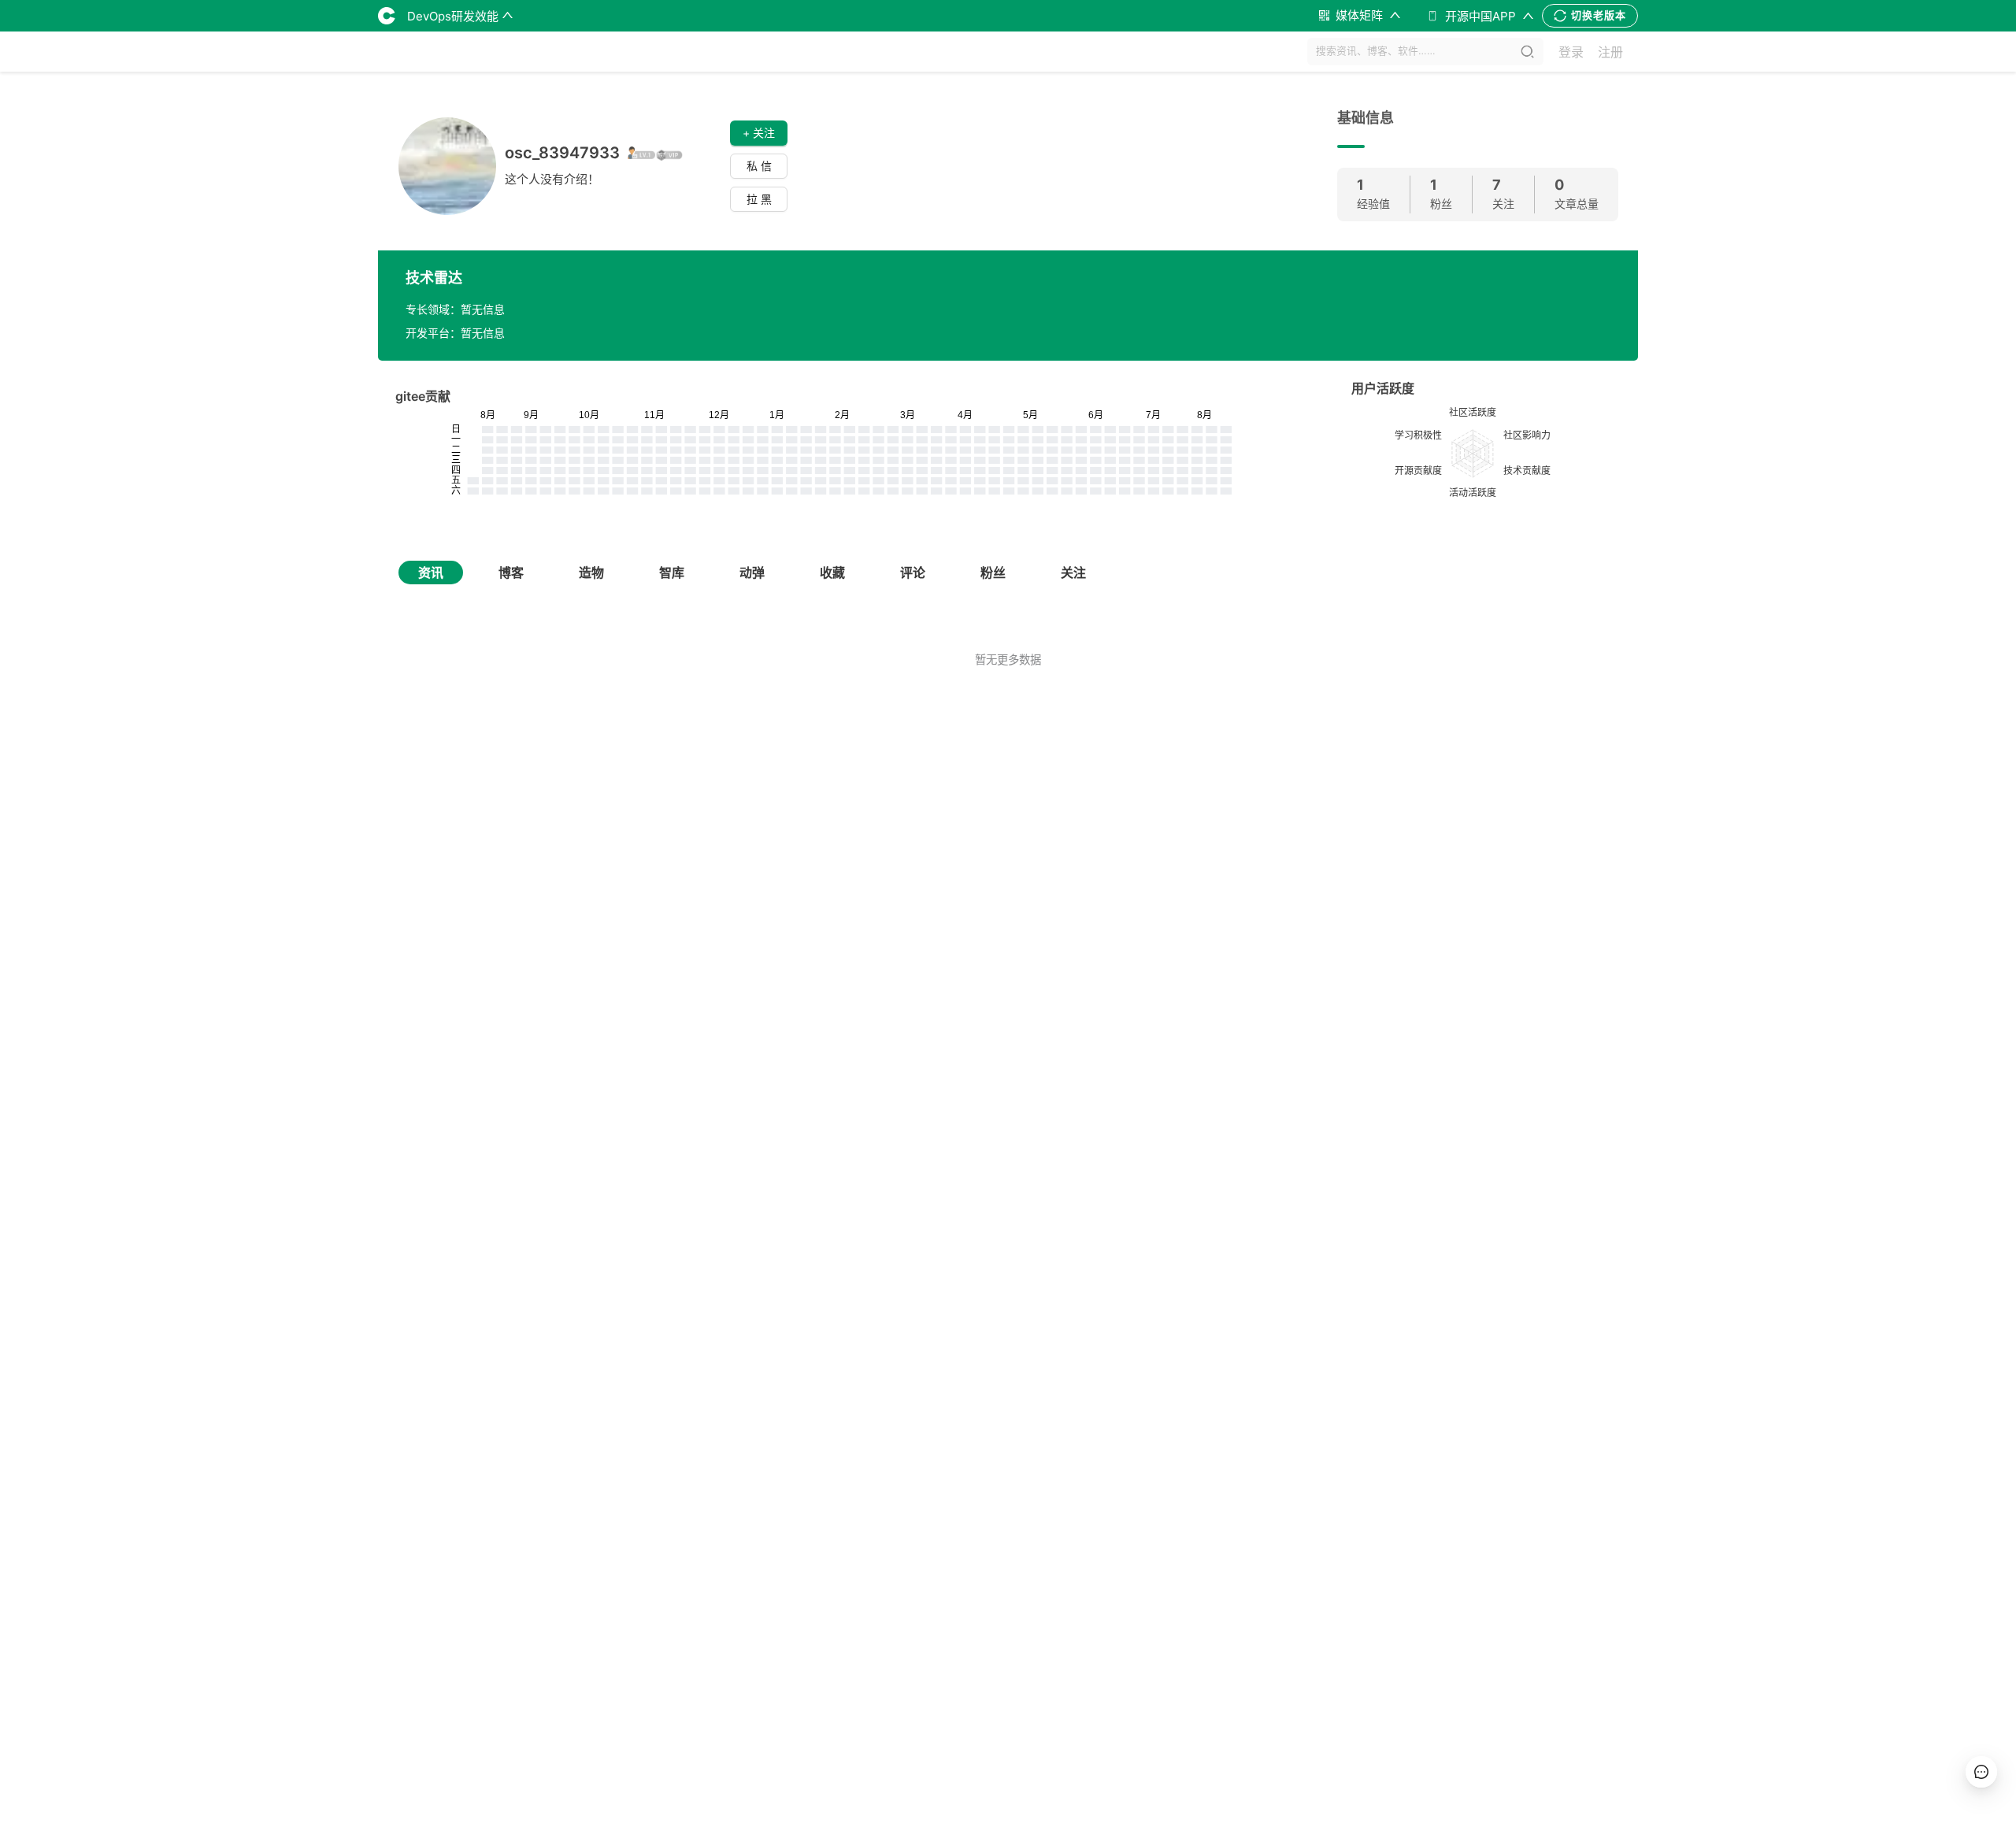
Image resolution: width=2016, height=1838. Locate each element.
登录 (1571, 52)
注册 (1610, 52)
